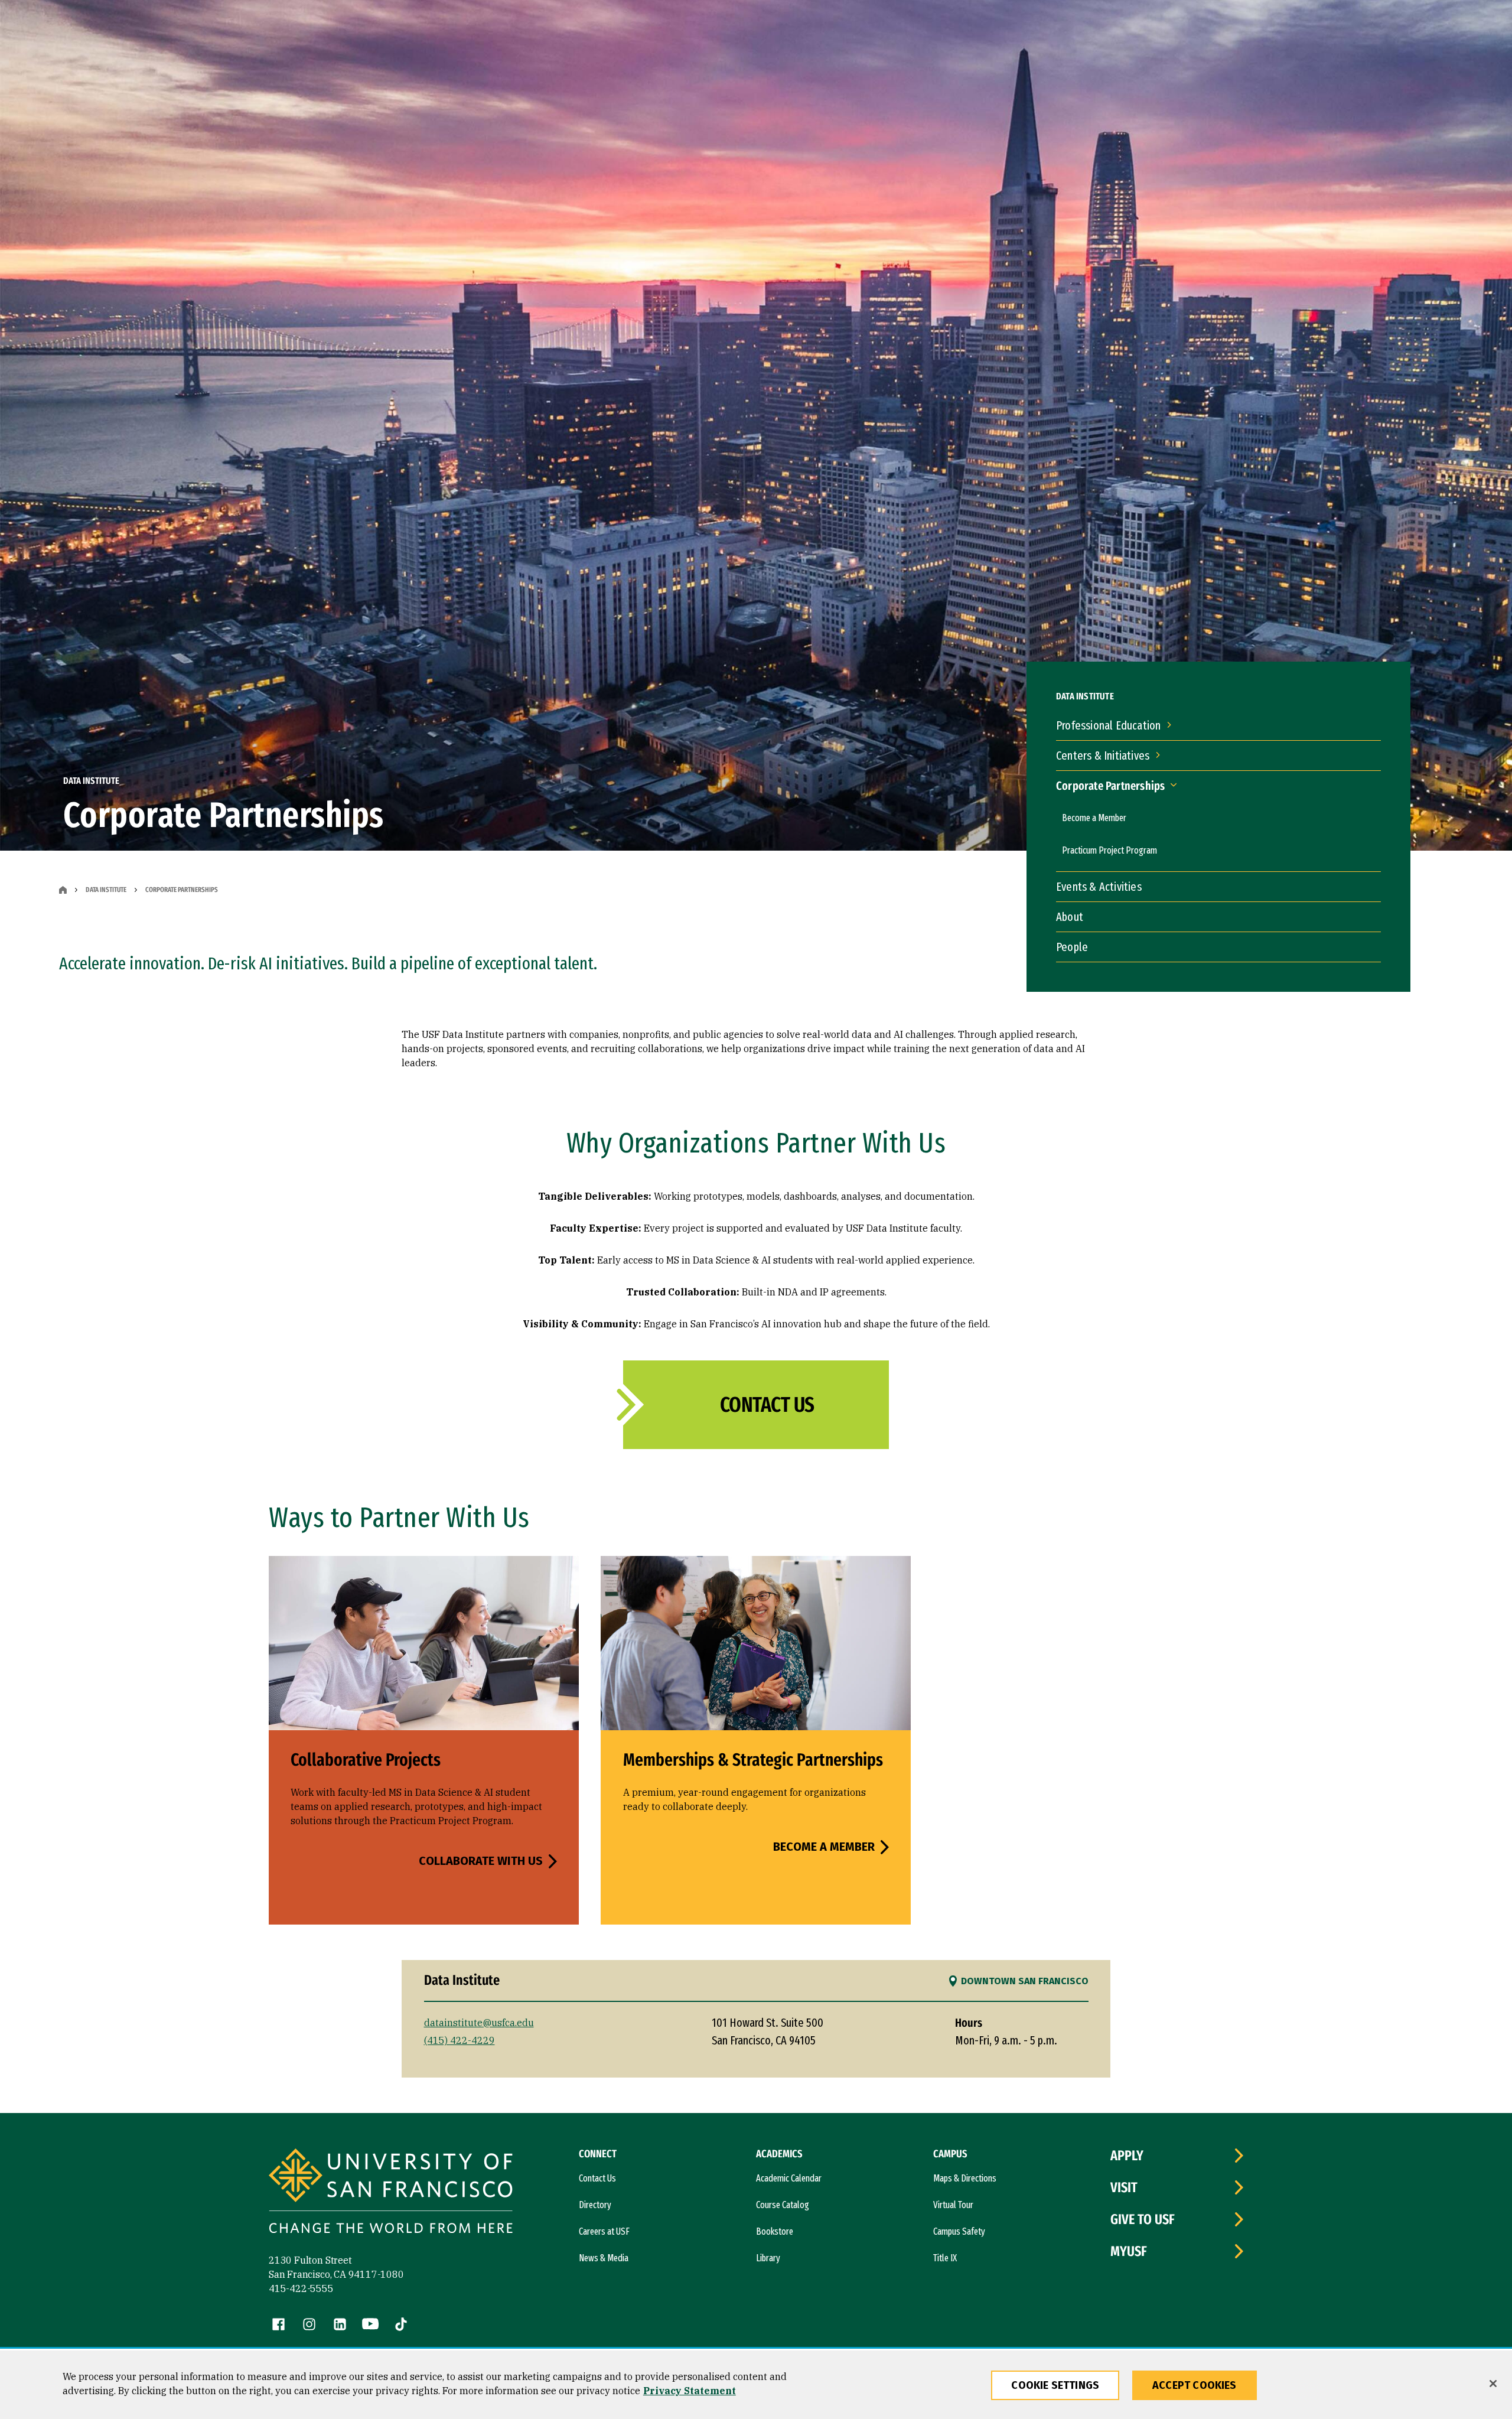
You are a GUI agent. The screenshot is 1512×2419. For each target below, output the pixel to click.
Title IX (945, 2258)
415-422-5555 (301, 2288)
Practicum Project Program (1109, 850)
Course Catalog (783, 2205)
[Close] (1493, 2384)
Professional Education (1108, 725)
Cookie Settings (1055, 2385)
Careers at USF (604, 2231)
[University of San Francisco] (391, 2192)
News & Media (604, 2258)
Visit (1124, 2187)
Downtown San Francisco (1025, 1981)
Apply (1127, 2156)
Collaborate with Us (481, 1861)
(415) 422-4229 (460, 2040)
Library (768, 2258)
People (1072, 947)
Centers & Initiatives (1103, 756)
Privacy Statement (690, 2391)
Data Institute (106, 890)
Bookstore (775, 2231)
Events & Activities (1099, 887)
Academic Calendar (789, 2178)
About (1070, 917)
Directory (595, 2205)
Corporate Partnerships (1110, 786)
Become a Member (1094, 818)
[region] (756, 2385)
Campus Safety (959, 2231)
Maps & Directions (965, 2178)
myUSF (1129, 2251)
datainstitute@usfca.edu (479, 2023)
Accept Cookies (1195, 2385)
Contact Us (767, 1405)
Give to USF (1143, 2219)
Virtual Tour (953, 2205)
